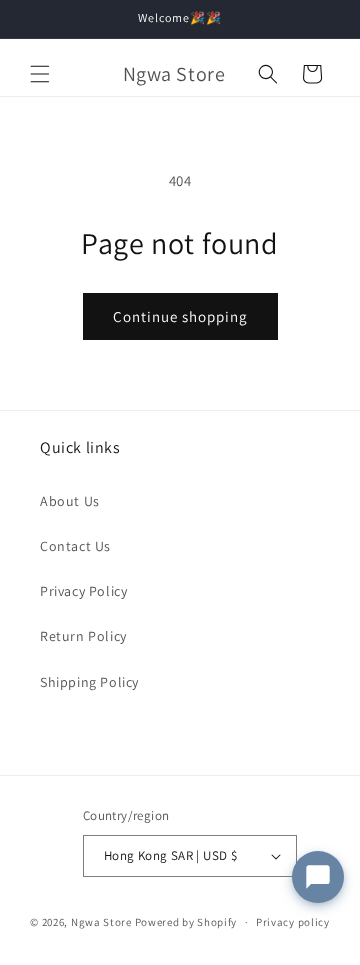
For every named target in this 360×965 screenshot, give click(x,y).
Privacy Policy (83, 591)
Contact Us (75, 546)
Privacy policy (293, 922)
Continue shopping (180, 316)
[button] (40, 74)
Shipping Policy (89, 682)
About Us (70, 501)
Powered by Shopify (186, 922)
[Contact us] (318, 877)
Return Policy (83, 636)
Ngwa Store (101, 922)
